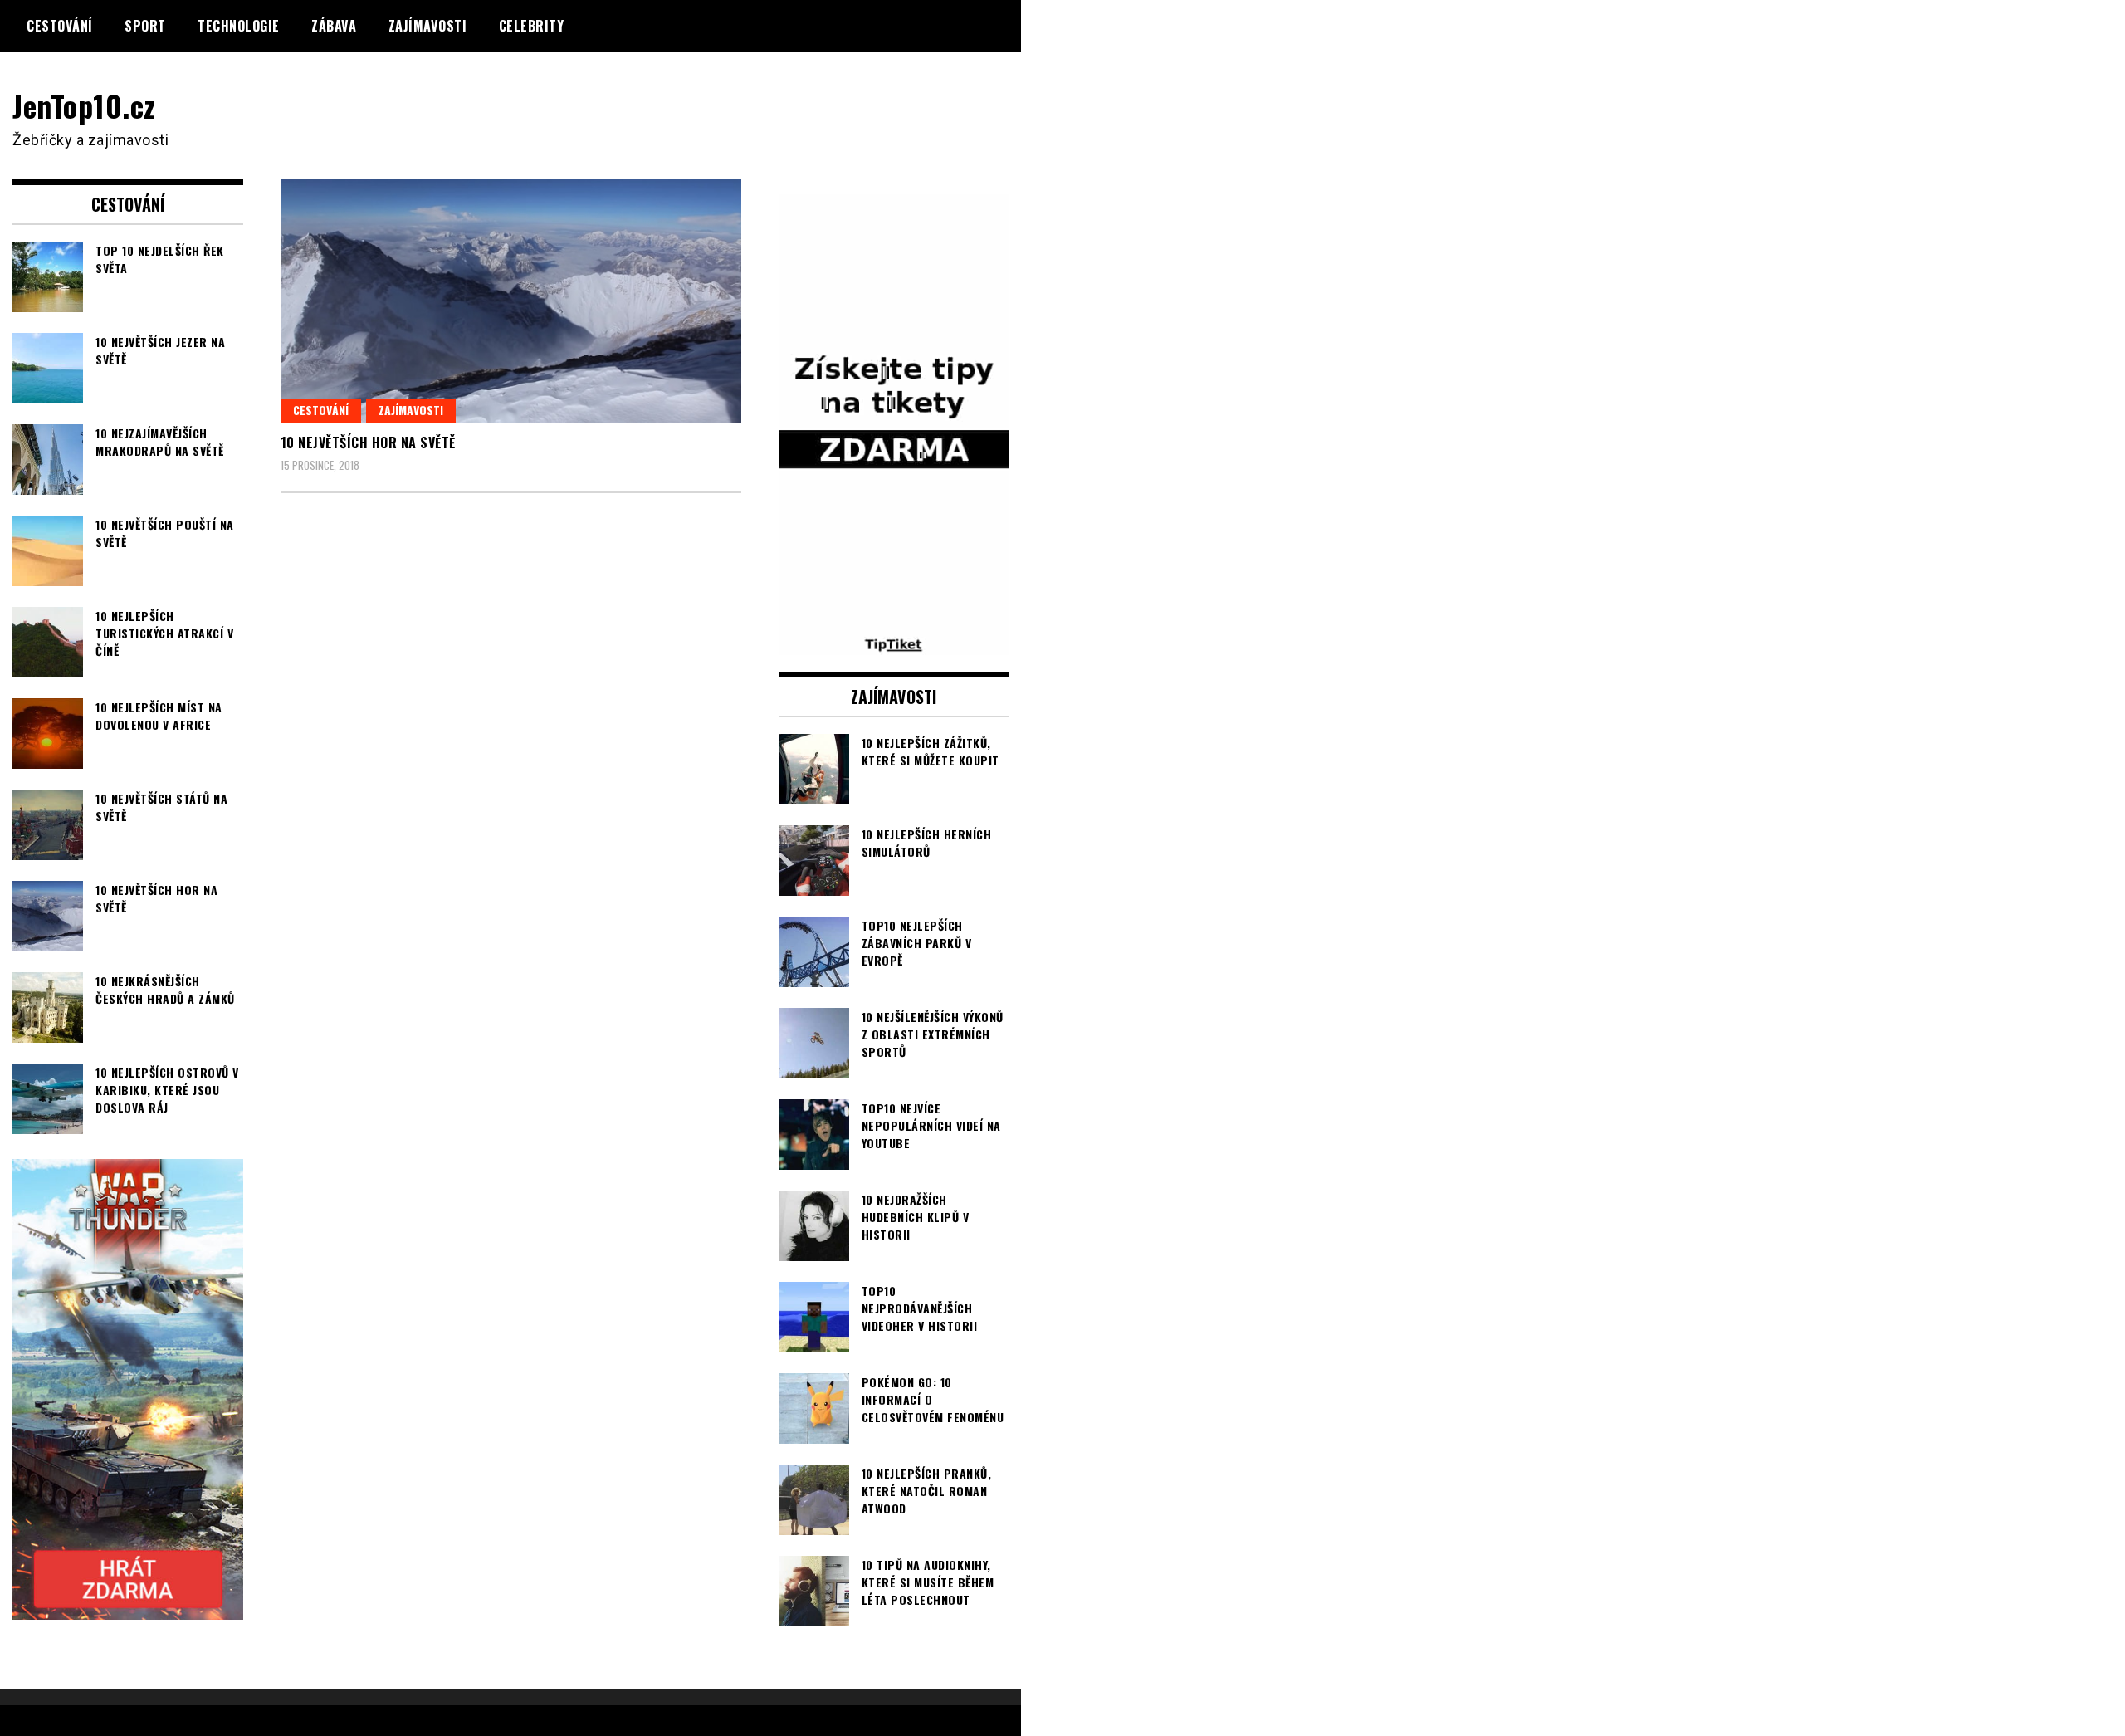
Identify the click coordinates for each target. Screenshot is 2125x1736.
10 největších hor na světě (368, 443)
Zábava (334, 26)
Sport (145, 26)
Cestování (60, 26)
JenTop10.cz (84, 105)
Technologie (239, 26)
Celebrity (532, 26)
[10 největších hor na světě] (511, 301)
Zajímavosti (428, 26)
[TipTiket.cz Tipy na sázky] (894, 644)
